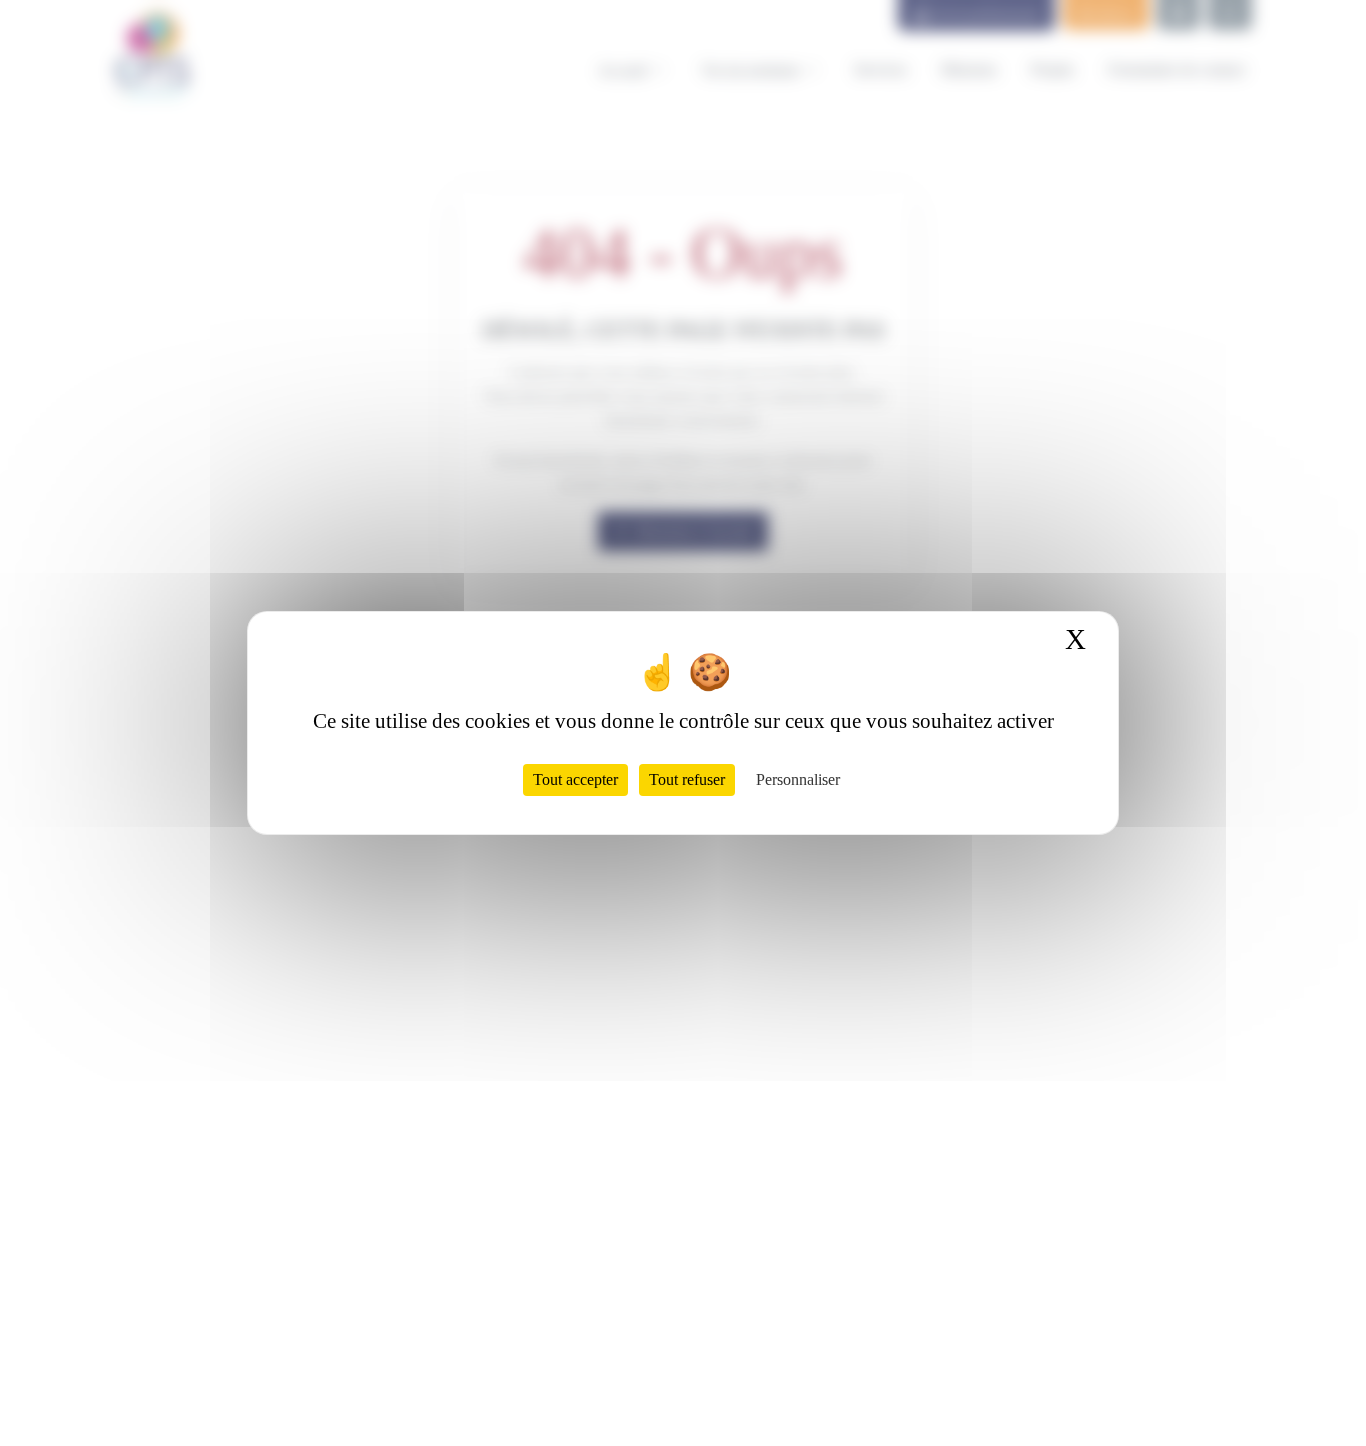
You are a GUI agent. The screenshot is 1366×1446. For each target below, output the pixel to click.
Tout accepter (575, 779)
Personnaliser (798, 779)
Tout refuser (687, 779)
